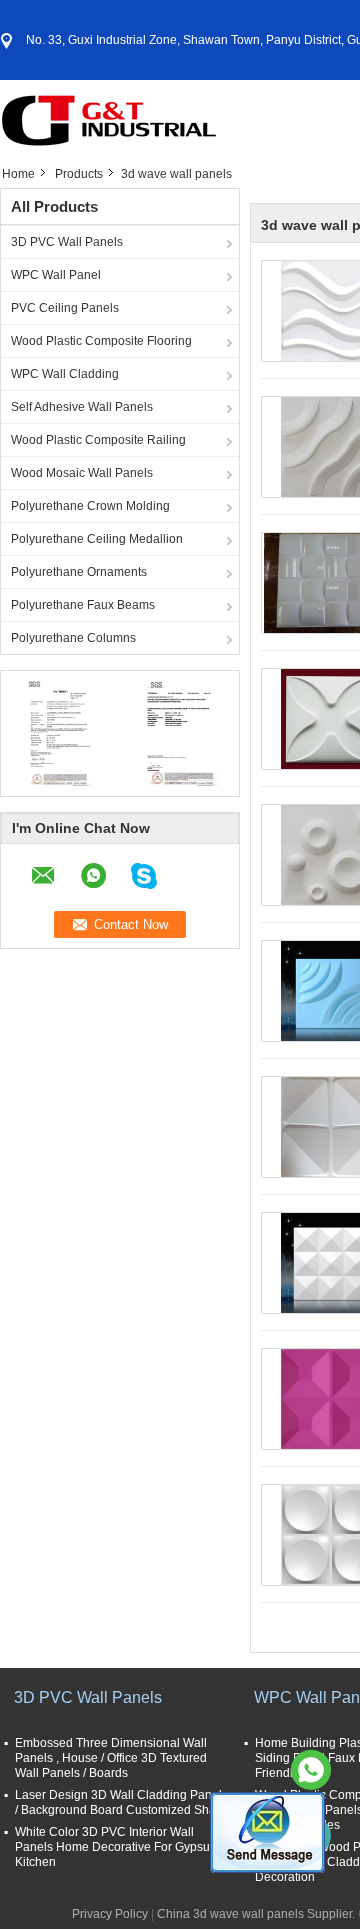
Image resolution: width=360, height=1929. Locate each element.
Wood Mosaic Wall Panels (82, 473)
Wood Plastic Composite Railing (98, 440)
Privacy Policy (110, 1914)
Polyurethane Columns (73, 638)
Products (79, 174)
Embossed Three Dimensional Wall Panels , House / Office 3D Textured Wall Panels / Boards (111, 1758)
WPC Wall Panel (56, 275)
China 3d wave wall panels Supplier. (257, 1914)
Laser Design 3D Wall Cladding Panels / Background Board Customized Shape (122, 1802)
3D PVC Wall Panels (67, 242)
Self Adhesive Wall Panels (82, 407)
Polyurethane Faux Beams (83, 605)
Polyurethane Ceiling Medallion (97, 539)
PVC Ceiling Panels (65, 308)
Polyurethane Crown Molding (90, 506)
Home (18, 174)
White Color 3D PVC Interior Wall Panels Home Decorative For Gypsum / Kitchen (120, 1847)
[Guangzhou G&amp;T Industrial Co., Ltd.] (110, 119)
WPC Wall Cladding (65, 374)
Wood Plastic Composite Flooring (101, 341)
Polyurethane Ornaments (79, 572)
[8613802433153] (311, 1770)
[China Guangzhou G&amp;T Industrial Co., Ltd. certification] (60, 731)
